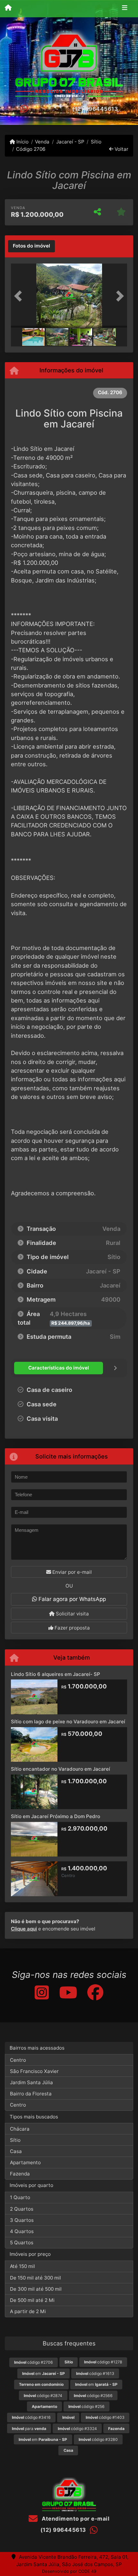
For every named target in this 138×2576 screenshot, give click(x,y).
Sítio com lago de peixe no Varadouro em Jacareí (68, 1722)
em (43, 2373)
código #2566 (93, 2396)
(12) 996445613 (95, 109)
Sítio (96, 142)
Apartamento (25, 2162)
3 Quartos (22, 2220)
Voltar (121, 149)
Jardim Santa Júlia (31, 2082)
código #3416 (31, 2417)
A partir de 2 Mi (28, 2311)
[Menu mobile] (8, 8)
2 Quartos (22, 2209)
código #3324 (77, 2429)
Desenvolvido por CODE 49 (69, 2571)
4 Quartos (22, 2231)
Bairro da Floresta (31, 2094)
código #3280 (98, 2439)
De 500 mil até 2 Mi (32, 2300)
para (29, 2429)
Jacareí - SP (70, 142)
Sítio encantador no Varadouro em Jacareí (60, 1769)
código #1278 (103, 2362)
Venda (42, 142)
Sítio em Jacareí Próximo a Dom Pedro (56, 1816)
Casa (16, 2151)
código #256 (86, 2406)
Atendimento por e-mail (75, 2519)
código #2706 (34, 2362)
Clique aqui (24, 1929)
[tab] (31, 246)
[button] (20, 296)
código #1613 (95, 2373)
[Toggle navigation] (125, 9)
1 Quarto (20, 2197)
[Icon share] (41, 1992)
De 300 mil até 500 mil (36, 2289)
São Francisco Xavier (34, 2071)
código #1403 (105, 2417)
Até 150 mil (22, 2266)
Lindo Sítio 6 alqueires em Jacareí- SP (56, 1674)
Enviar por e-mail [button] (71, 1572)
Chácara (20, 2129)
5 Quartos (22, 2243)
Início (22, 142)
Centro (18, 2060)
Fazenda (20, 2174)
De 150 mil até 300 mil (35, 2278)
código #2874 (43, 2396)
